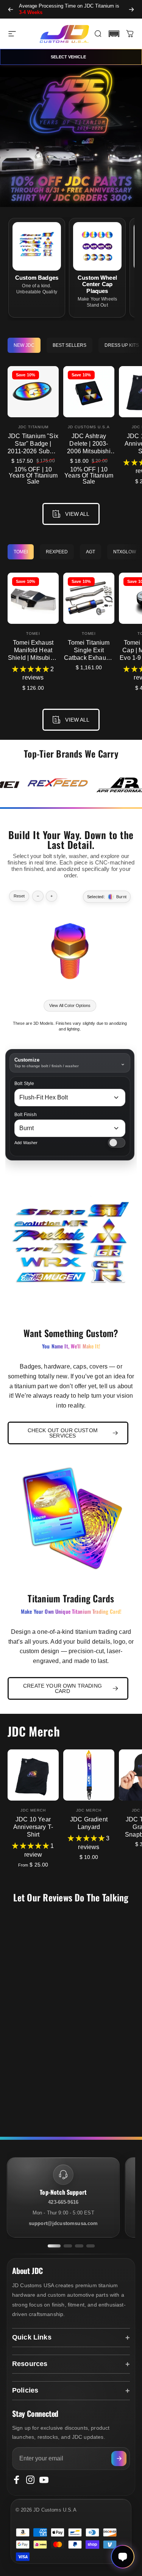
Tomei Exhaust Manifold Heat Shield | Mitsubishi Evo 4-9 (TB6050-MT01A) (33, 658)
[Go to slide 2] (68, 2246)
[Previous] (11, 9)
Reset (19, 896)
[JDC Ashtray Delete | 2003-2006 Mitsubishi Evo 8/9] (89, 392)
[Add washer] (117, 1143)
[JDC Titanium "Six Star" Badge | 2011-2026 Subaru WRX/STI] (33, 392)
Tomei (33, 633)
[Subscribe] (119, 2459)
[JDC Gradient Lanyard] (89, 1775)
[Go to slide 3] (79, 2246)
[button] (114, 34)
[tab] (24, 345)
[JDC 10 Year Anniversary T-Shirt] (33, 1775)
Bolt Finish (26, 1115)
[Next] (131, 9)
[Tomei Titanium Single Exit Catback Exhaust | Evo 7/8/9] (89, 598)
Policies (25, 2390)
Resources (30, 2364)
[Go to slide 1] (54, 2246)
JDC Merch (33, 1810)
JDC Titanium (33, 427)
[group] (58, 785)
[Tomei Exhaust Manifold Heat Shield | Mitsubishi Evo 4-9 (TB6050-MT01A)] (33, 598)
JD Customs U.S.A (89, 427)
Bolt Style (24, 1084)
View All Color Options (70, 1005)
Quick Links (32, 2337)
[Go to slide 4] (91, 2246)
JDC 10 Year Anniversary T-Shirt (33, 1827)
